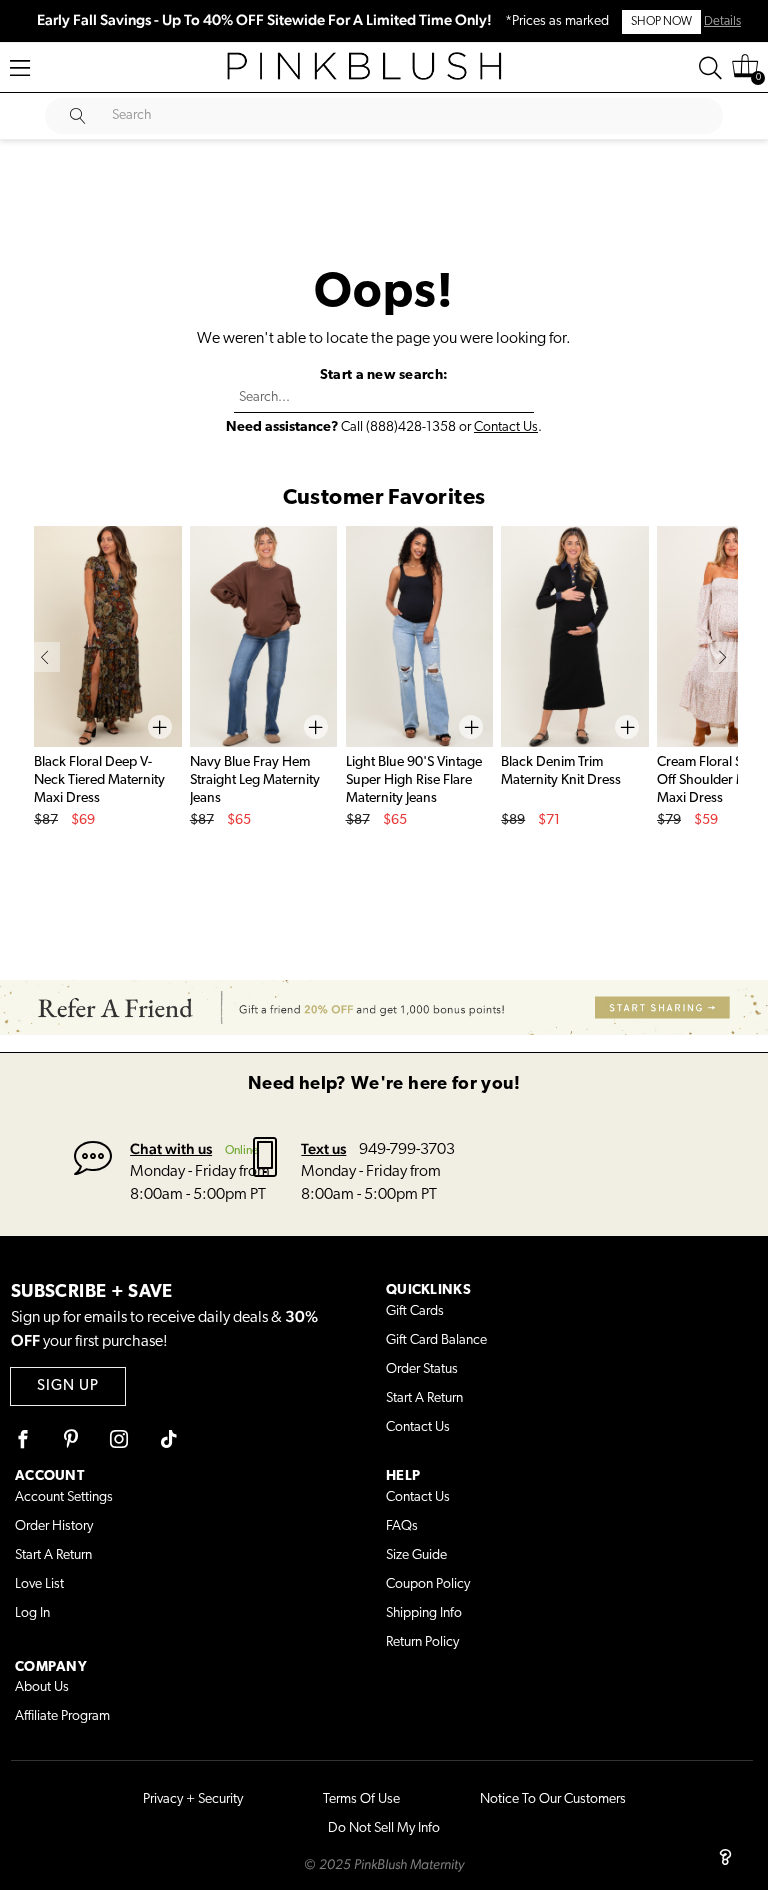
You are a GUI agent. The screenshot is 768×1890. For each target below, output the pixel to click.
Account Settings (64, 1497)
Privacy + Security (193, 1799)
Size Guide (416, 1555)
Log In (32, 1613)
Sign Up (68, 1386)
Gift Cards (415, 1311)
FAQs (402, 1526)
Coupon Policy (428, 1584)
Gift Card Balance (436, 1340)
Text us (323, 1148)
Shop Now (661, 22)
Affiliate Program (62, 1716)
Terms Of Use (361, 1799)
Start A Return (424, 1398)
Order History (54, 1526)
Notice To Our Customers (553, 1799)
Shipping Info (424, 1613)
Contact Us (506, 427)
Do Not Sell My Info (384, 1828)
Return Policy (422, 1642)
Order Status (422, 1369)
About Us (42, 1687)
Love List (39, 1584)
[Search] (710, 68)
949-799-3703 (407, 1150)
